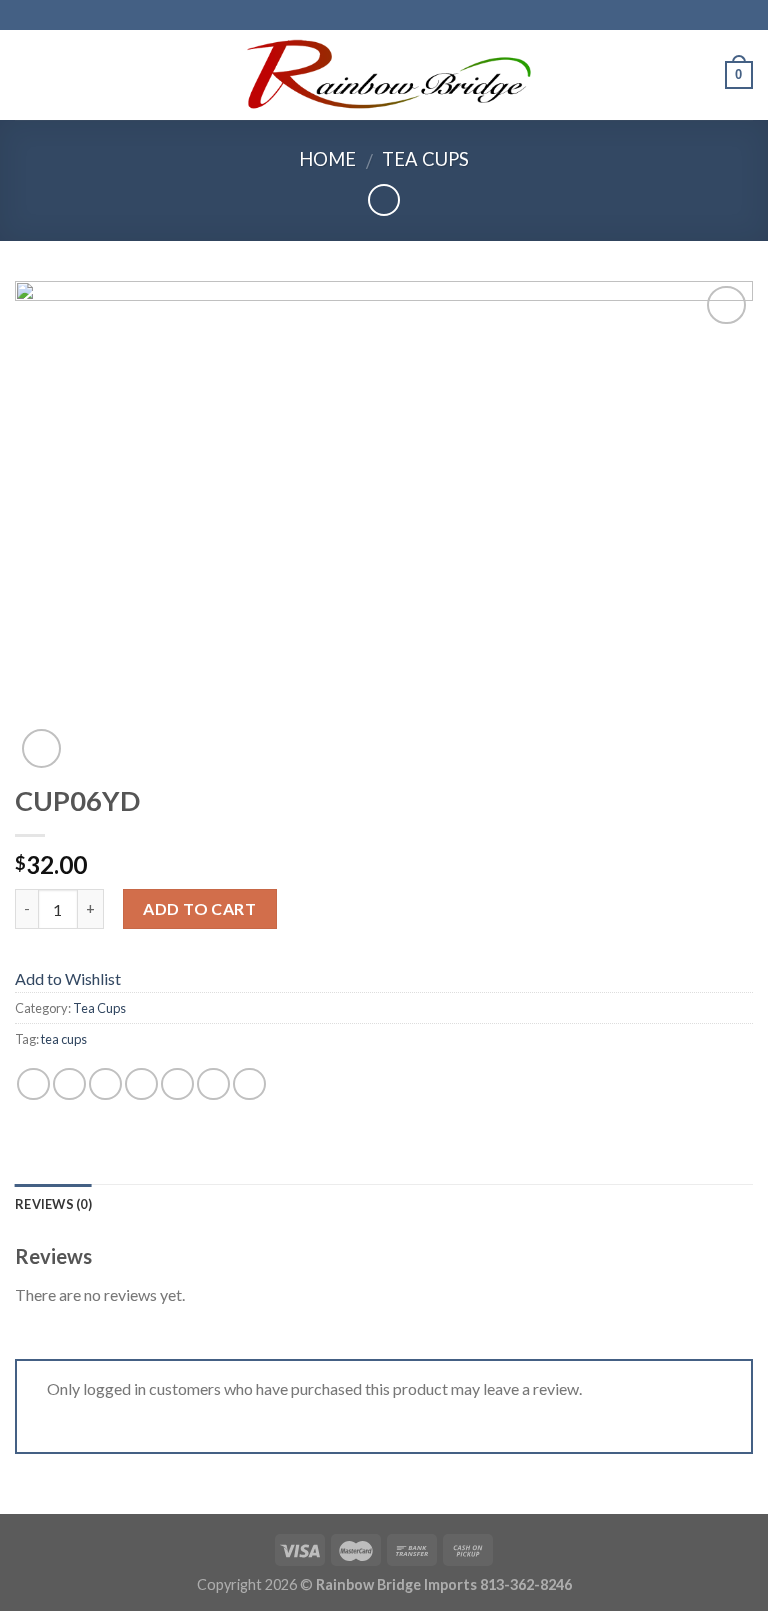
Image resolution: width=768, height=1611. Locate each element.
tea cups (64, 1039)
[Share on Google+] (213, 1084)
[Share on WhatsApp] (33, 1084)
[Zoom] (41, 748)
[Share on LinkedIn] (249, 1084)
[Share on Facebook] (69, 1084)
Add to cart (199, 908)
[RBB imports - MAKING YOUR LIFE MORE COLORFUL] (384, 74)
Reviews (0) (53, 1204)
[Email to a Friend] (141, 1084)
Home (327, 159)
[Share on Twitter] (105, 1084)
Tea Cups (425, 159)
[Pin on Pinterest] (177, 1084)
